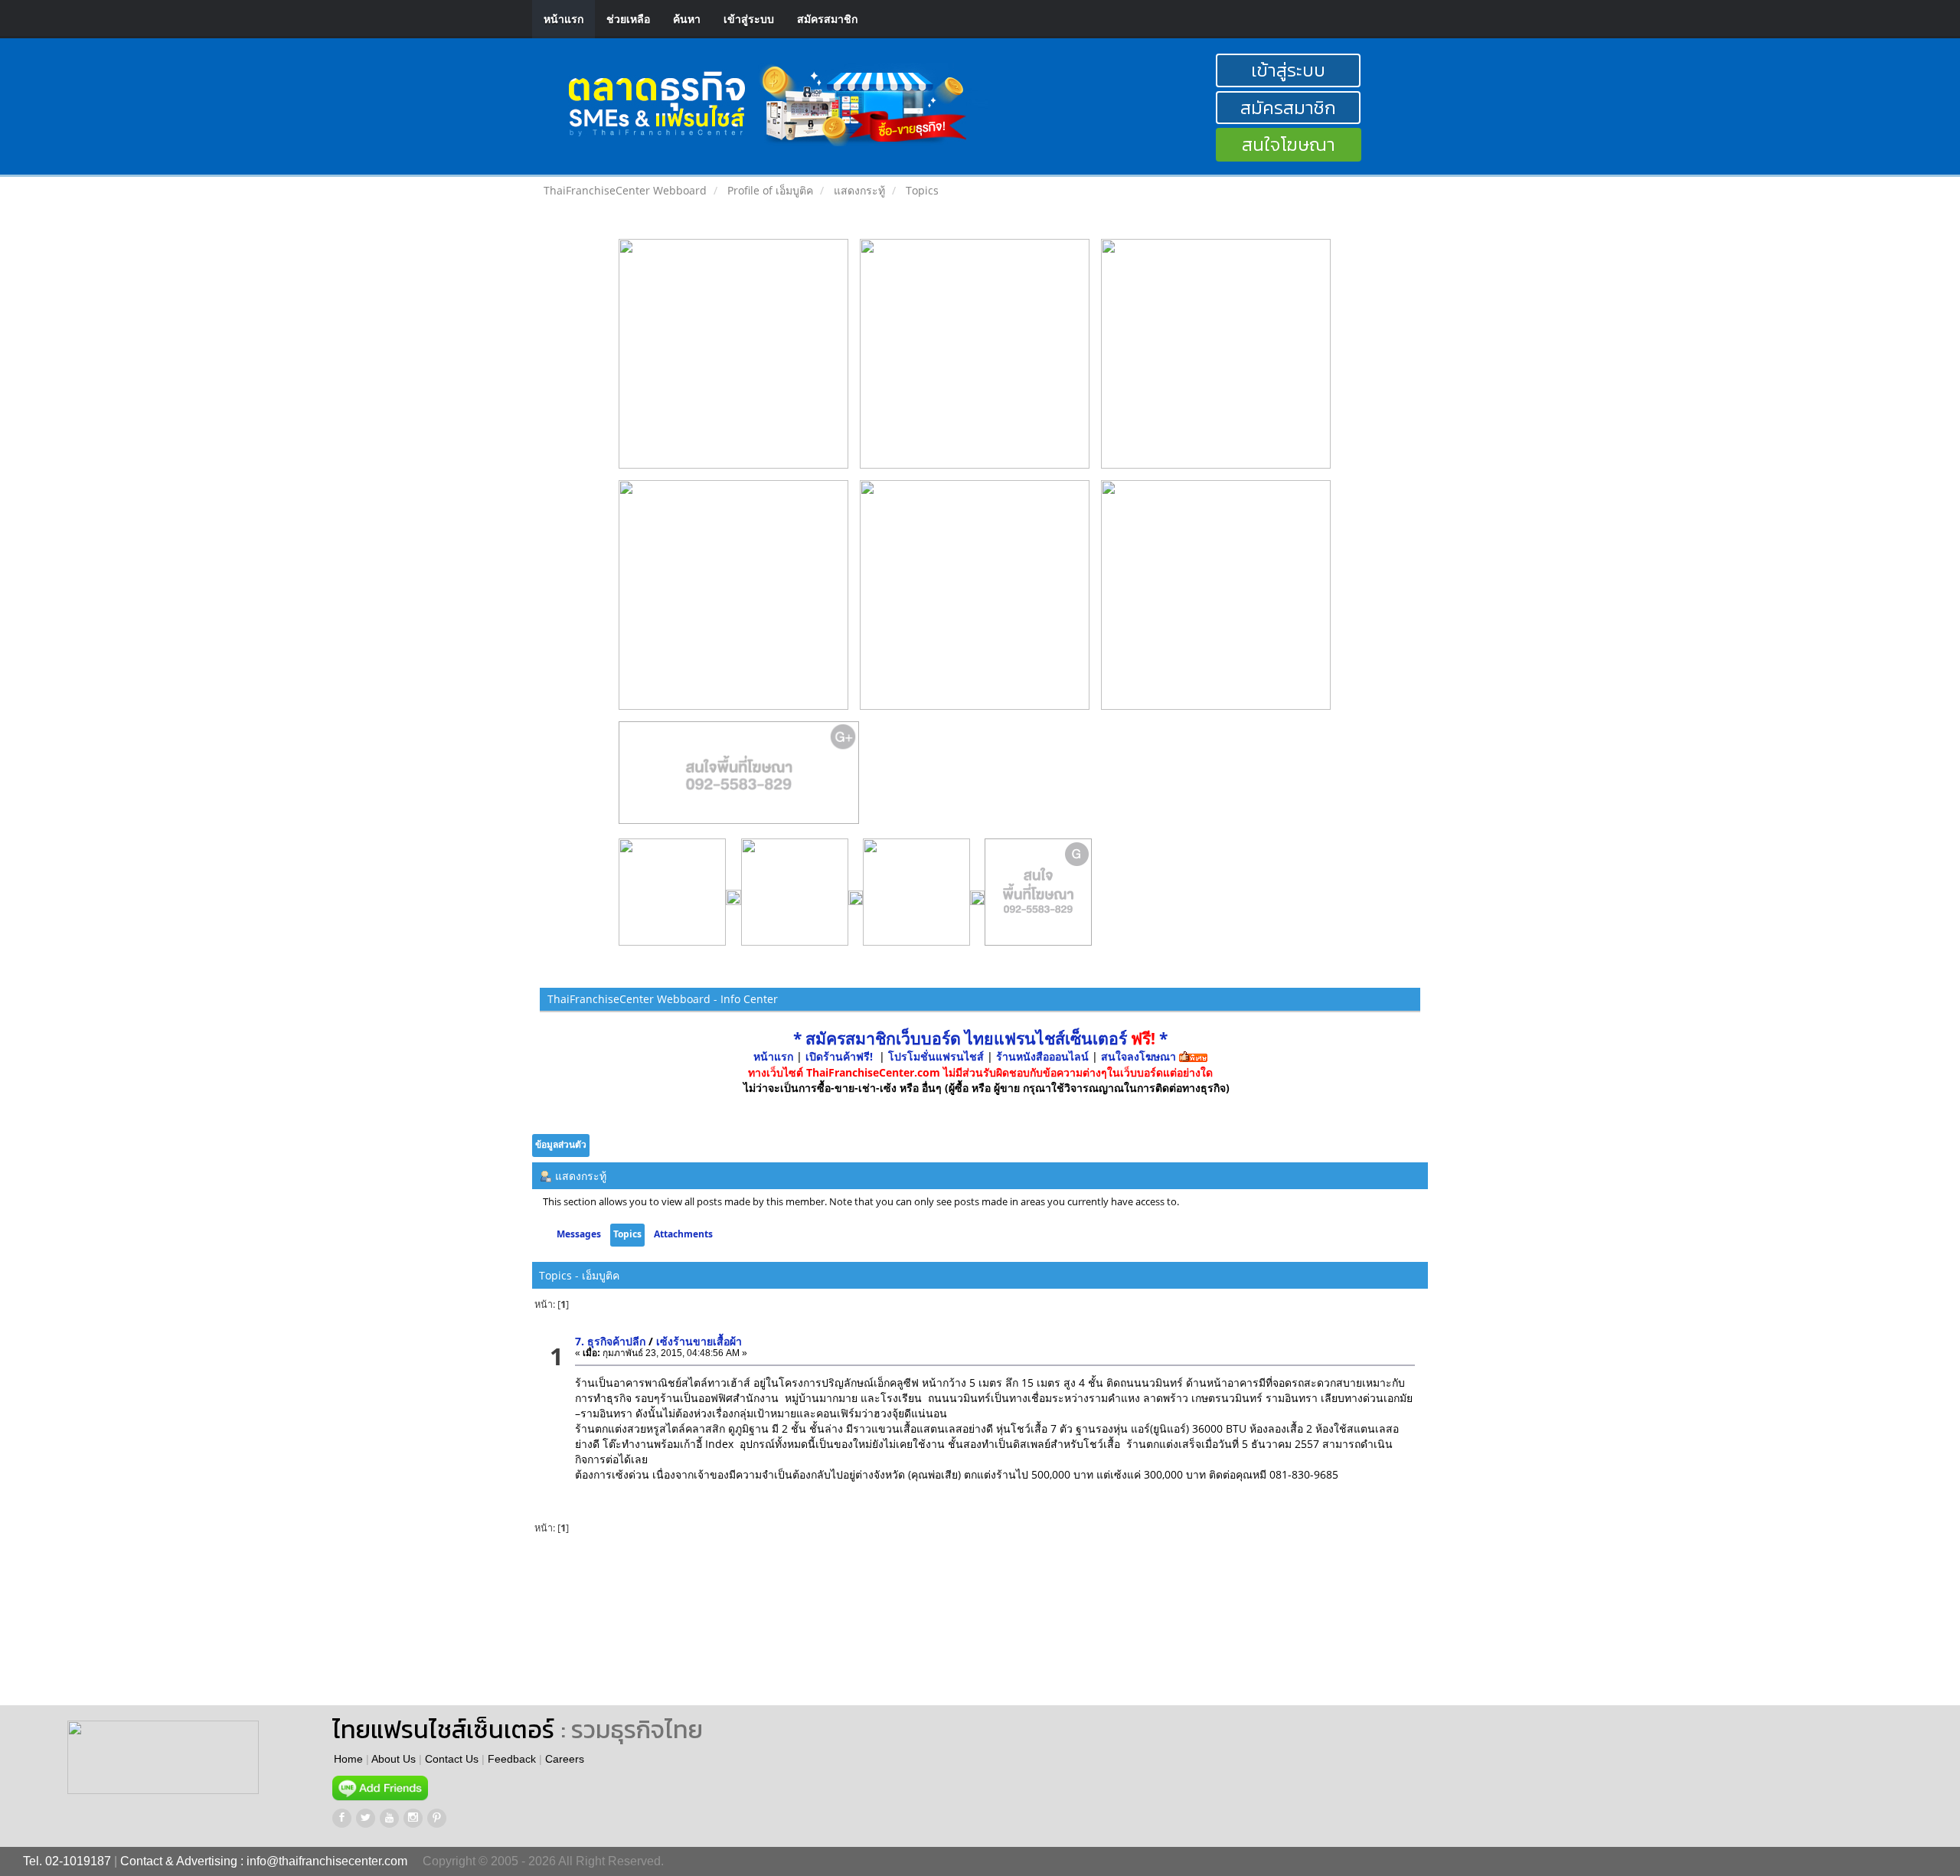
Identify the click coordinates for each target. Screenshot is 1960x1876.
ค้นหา (687, 19)
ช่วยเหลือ (628, 19)
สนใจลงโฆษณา (1138, 1056)
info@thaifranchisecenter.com (327, 1861)
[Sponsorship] (739, 779)
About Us (394, 1759)
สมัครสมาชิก (827, 19)
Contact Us (452, 1759)
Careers (565, 1759)
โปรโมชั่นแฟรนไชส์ (938, 1056)
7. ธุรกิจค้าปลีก (610, 1341)
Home (348, 1759)
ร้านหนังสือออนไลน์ (1042, 1056)
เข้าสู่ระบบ (749, 19)
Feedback (512, 1759)
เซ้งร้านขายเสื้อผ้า (699, 1341)
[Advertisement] (829, 1621)
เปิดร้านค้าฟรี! (839, 1056)
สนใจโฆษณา (1289, 144)
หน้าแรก (563, 19)
